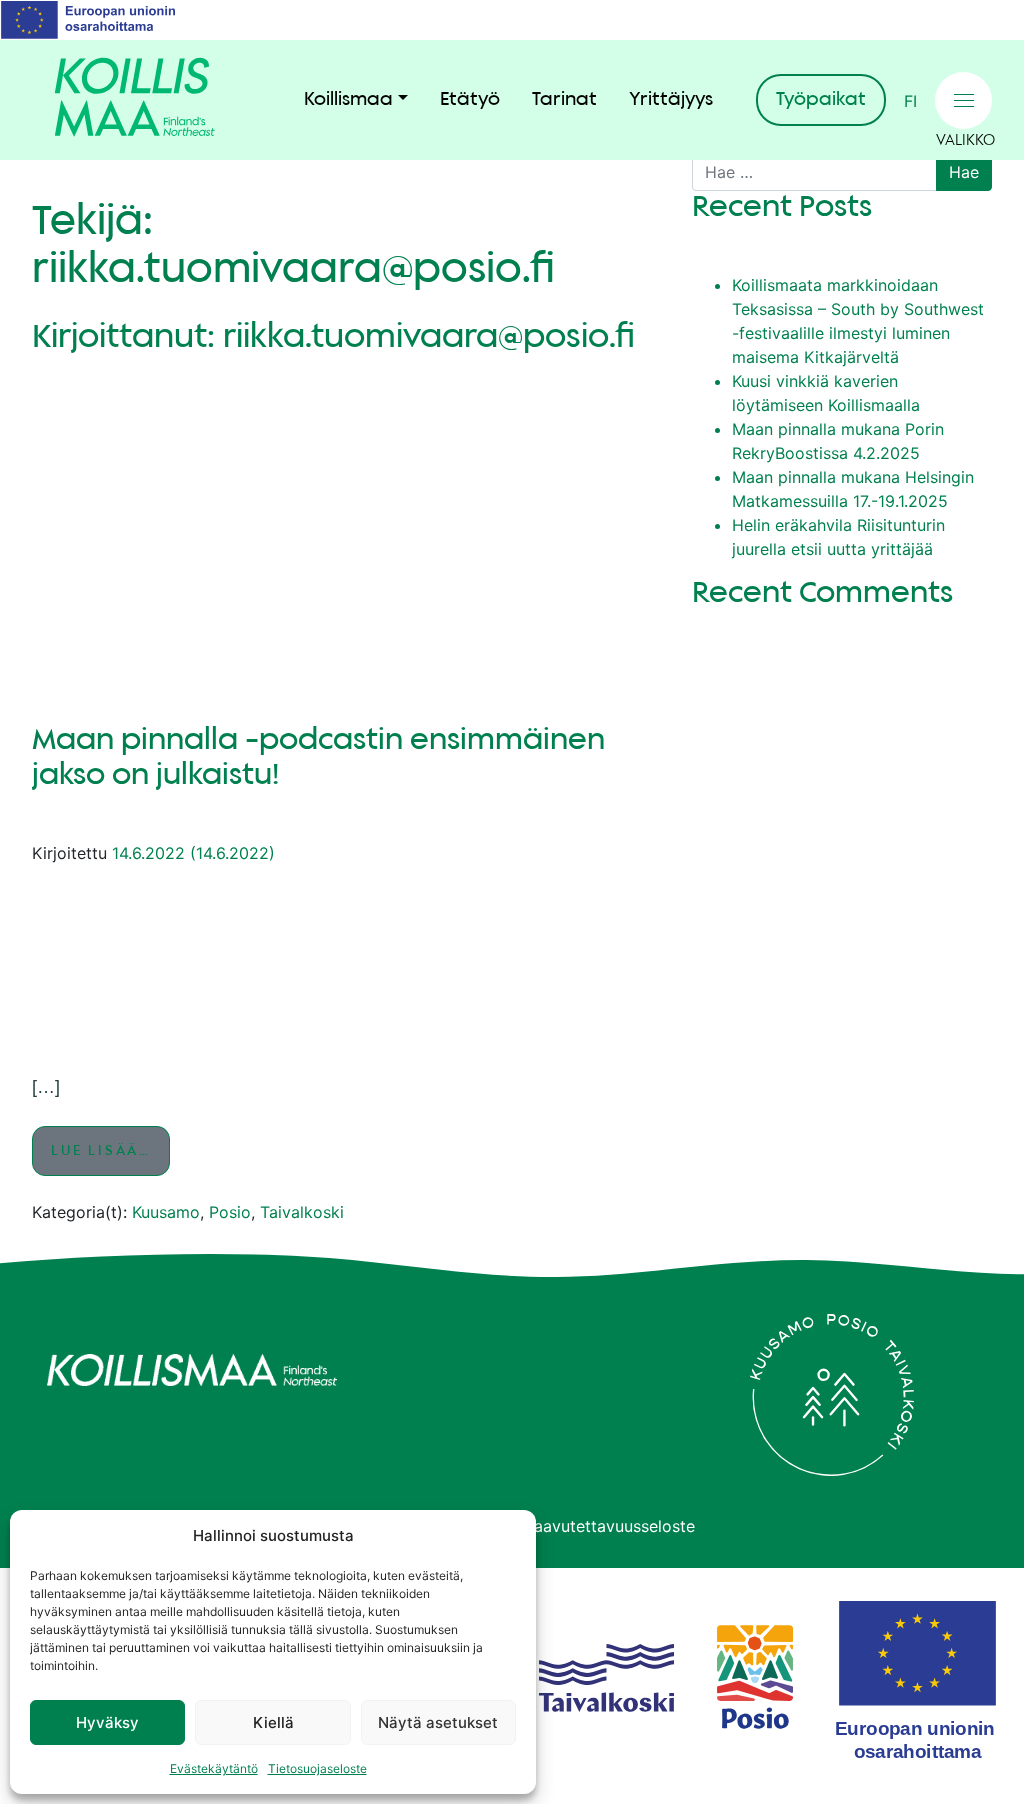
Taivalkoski (302, 1212)
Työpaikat (821, 100)
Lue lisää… (110, 1150)
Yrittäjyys (671, 100)
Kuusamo (166, 1212)
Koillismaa (348, 100)
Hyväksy (107, 1722)
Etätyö (470, 100)
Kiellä (273, 1722)
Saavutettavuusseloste (609, 1526)
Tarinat (564, 100)
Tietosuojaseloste (317, 1768)
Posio (230, 1212)
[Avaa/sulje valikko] (963, 100)
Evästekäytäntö (214, 1768)
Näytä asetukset (438, 1722)
